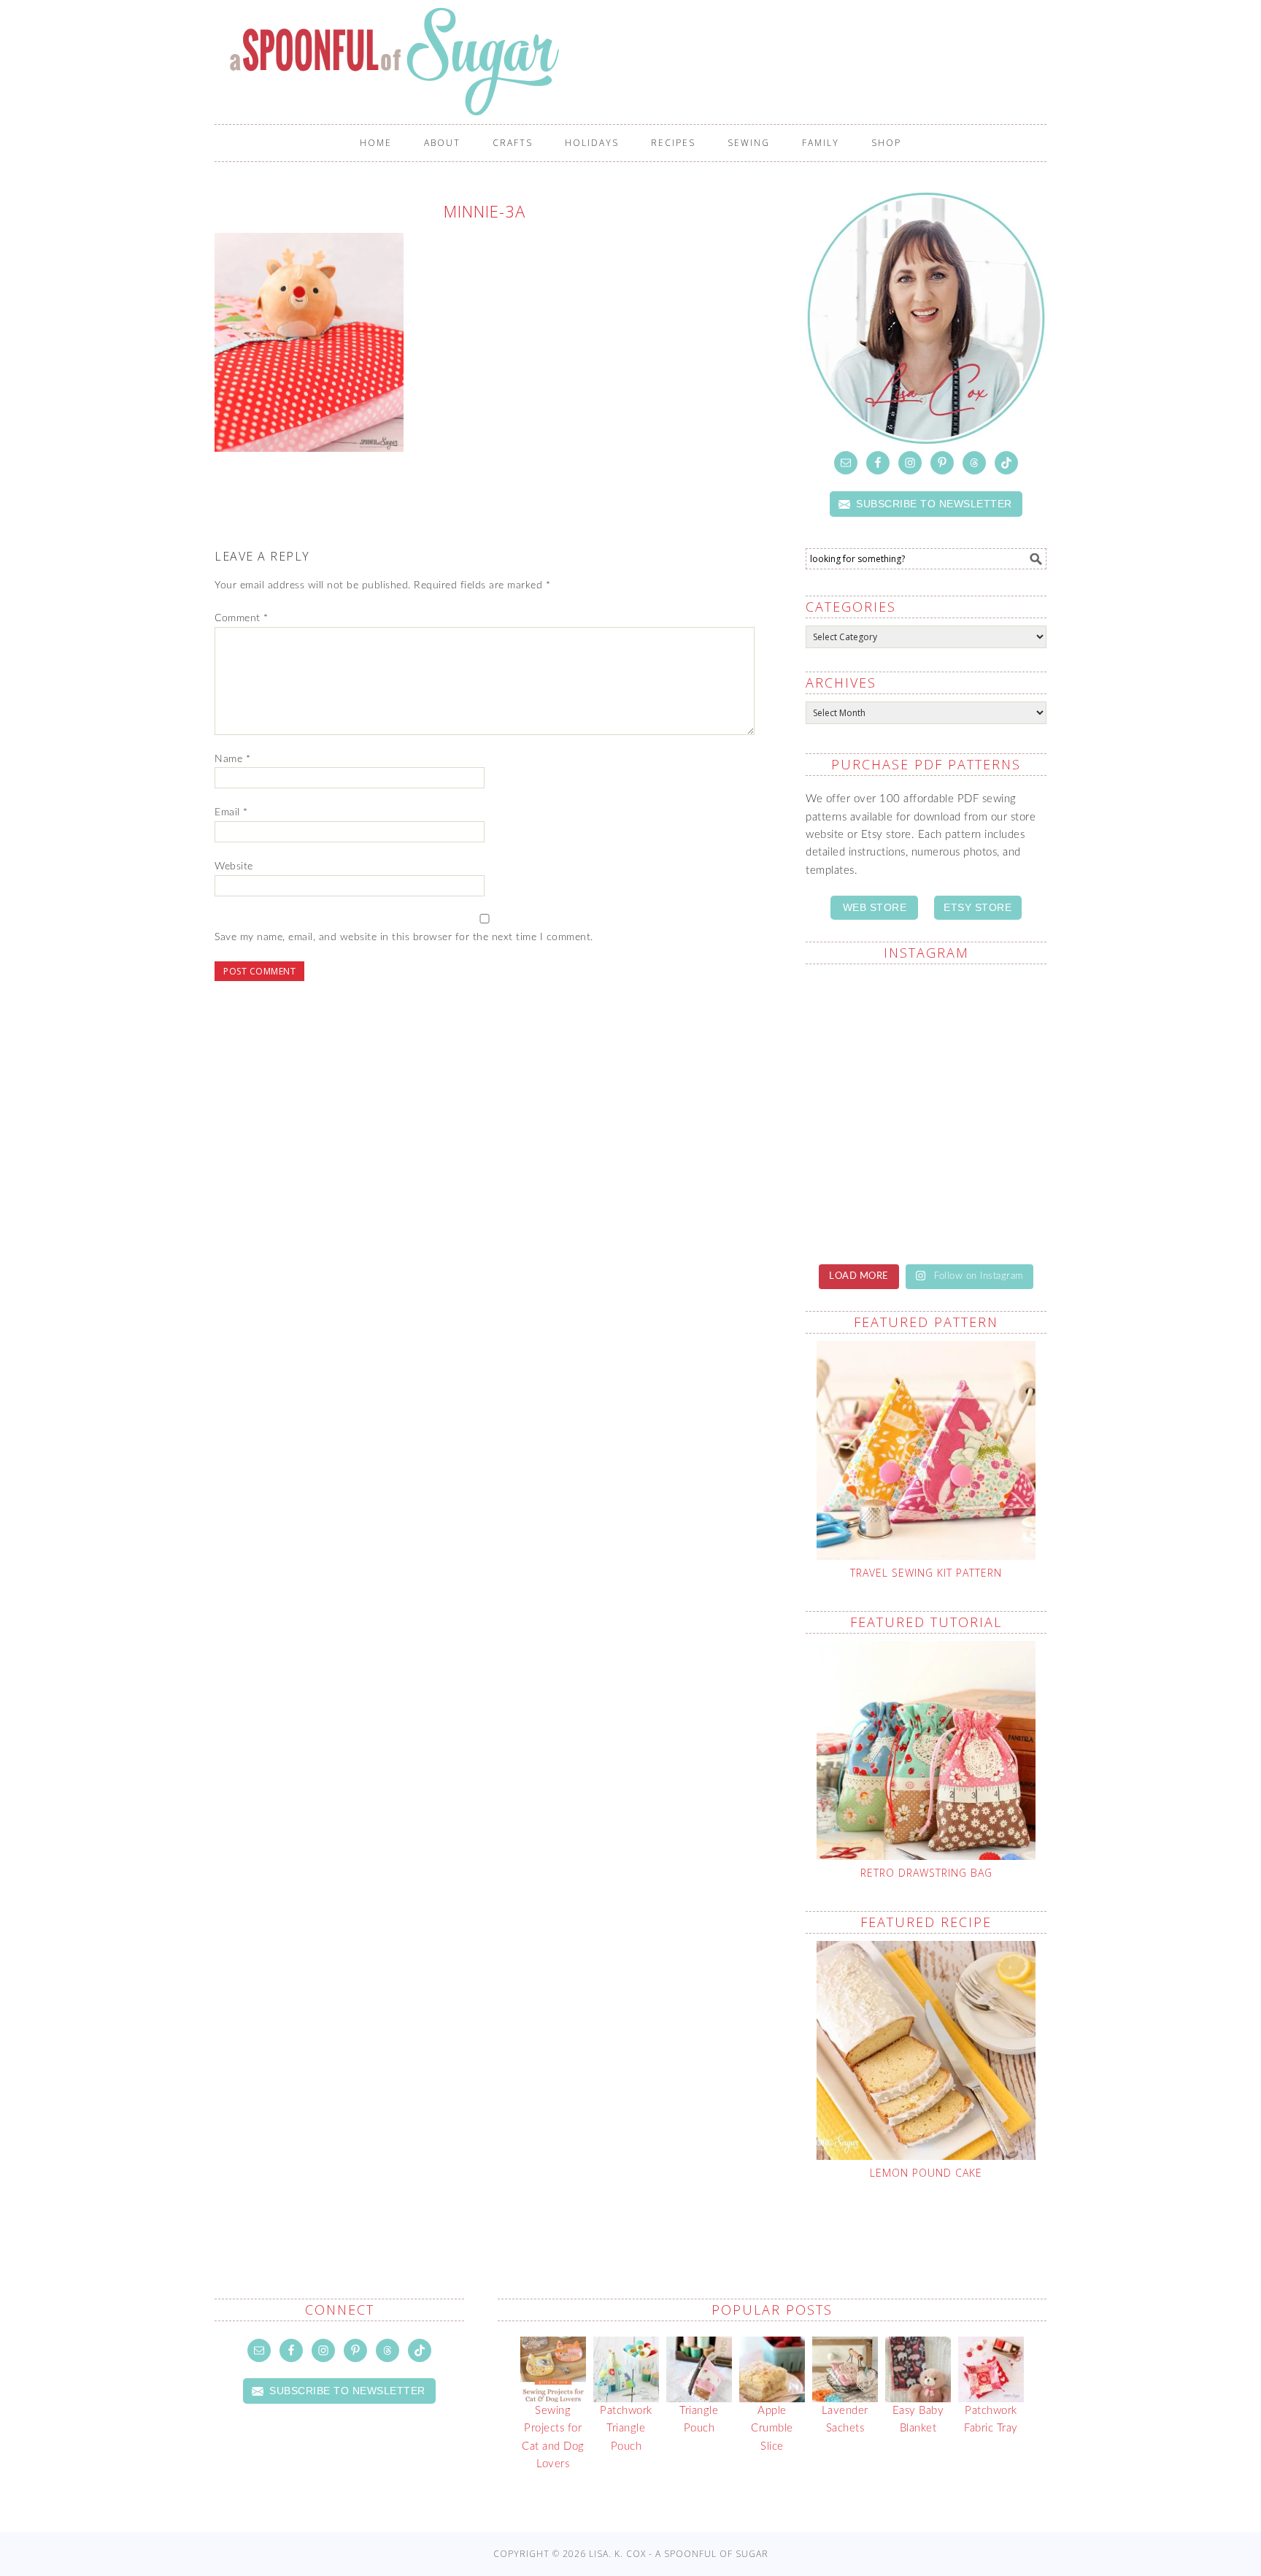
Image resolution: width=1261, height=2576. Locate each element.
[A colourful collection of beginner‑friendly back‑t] (864, 1104)
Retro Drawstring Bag (926, 1873)
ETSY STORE (977, 907)
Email (231, 812)
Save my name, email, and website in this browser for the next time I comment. (404, 937)
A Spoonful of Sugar (638, 61)
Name (232, 759)
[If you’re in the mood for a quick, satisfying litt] (864, 1203)
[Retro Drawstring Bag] (926, 1750)
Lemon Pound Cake (926, 2173)
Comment (242, 618)
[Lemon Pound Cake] (926, 2050)
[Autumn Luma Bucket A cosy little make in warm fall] (988, 1112)
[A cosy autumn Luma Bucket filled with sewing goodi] (988, 1022)
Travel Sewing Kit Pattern (926, 1573)
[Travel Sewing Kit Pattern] (926, 1450)
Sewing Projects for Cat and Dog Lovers (553, 2437)
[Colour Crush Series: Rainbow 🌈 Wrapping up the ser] (988, 1194)
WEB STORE (875, 907)
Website (234, 866)
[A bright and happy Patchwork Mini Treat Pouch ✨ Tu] (864, 1022)
